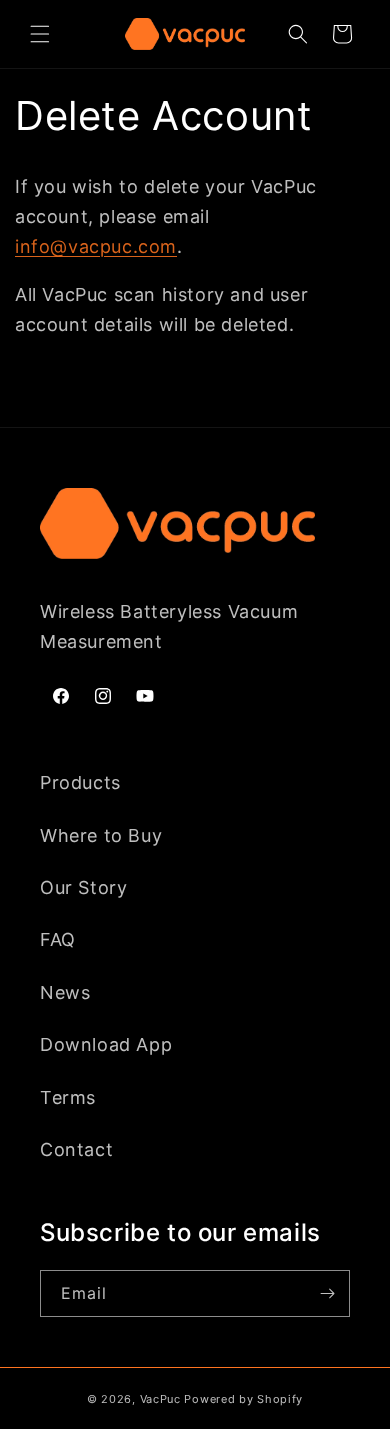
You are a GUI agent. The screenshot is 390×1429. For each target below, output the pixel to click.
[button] (40, 34)
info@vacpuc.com (96, 246)
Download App (106, 1044)
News (65, 992)
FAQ (58, 939)
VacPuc (160, 1399)
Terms (68, 1097)
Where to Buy (101, 835)
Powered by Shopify (243, 1399)
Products (80, 782)
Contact (76, 1149)
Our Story (83, 887)
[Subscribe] (327, 1293)
